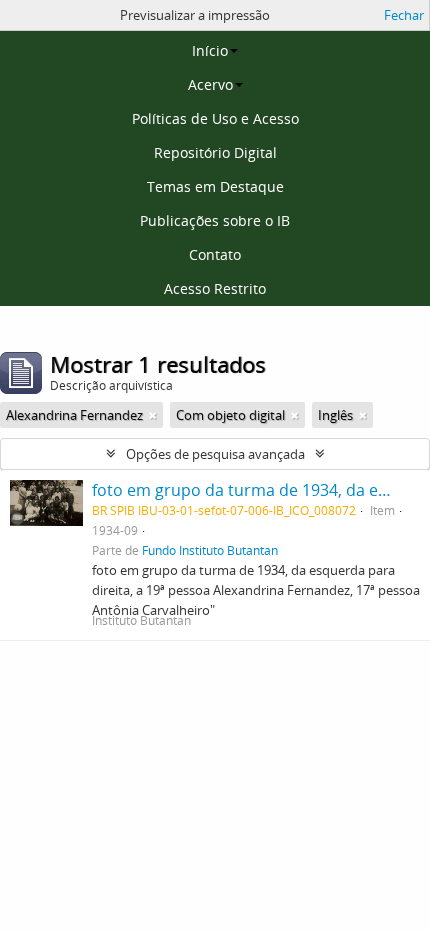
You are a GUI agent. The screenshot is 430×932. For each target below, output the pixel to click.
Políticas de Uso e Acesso (215, 118)
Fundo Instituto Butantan (210, 550)
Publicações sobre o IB (215, 220)
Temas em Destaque (215, 186)
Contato (215, 254)
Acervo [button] (210, 84)
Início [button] (210, 50)
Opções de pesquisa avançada (215, 454)
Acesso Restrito (215, 288)
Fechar (404, 15)
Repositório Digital (215, 152)
